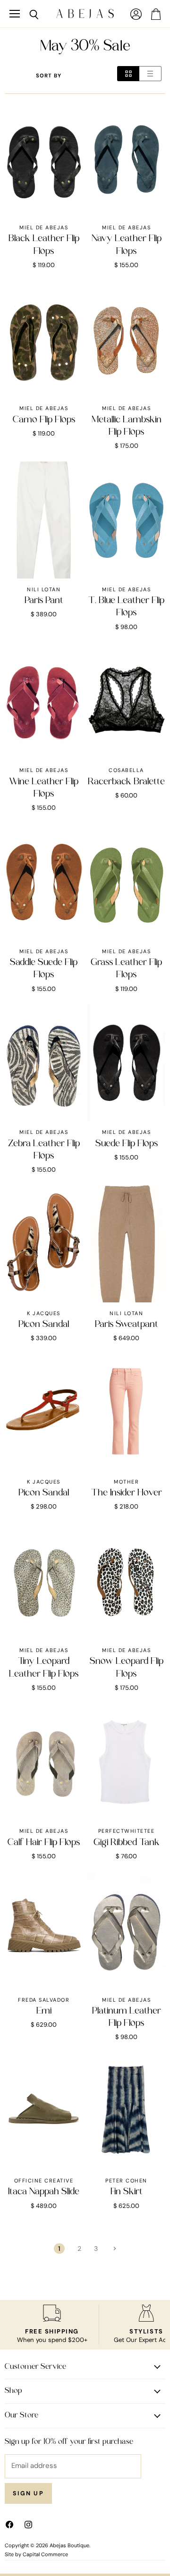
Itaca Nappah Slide (44, 2192)
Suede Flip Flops (127, 1144)
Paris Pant (44, 601)
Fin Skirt (127, 2192)
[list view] (150, 74)
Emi (44, 2011)
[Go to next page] (114, 2249)
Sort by (49, 76)
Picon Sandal (44, 1325)
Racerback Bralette (126, 782)
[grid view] (128, 74)
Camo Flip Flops (44, 420)
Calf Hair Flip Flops (44, 1843)
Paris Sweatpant (127, 1325)
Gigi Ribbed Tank (127, 1843)
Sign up (28, 2493)
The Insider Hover (127, 1493)
